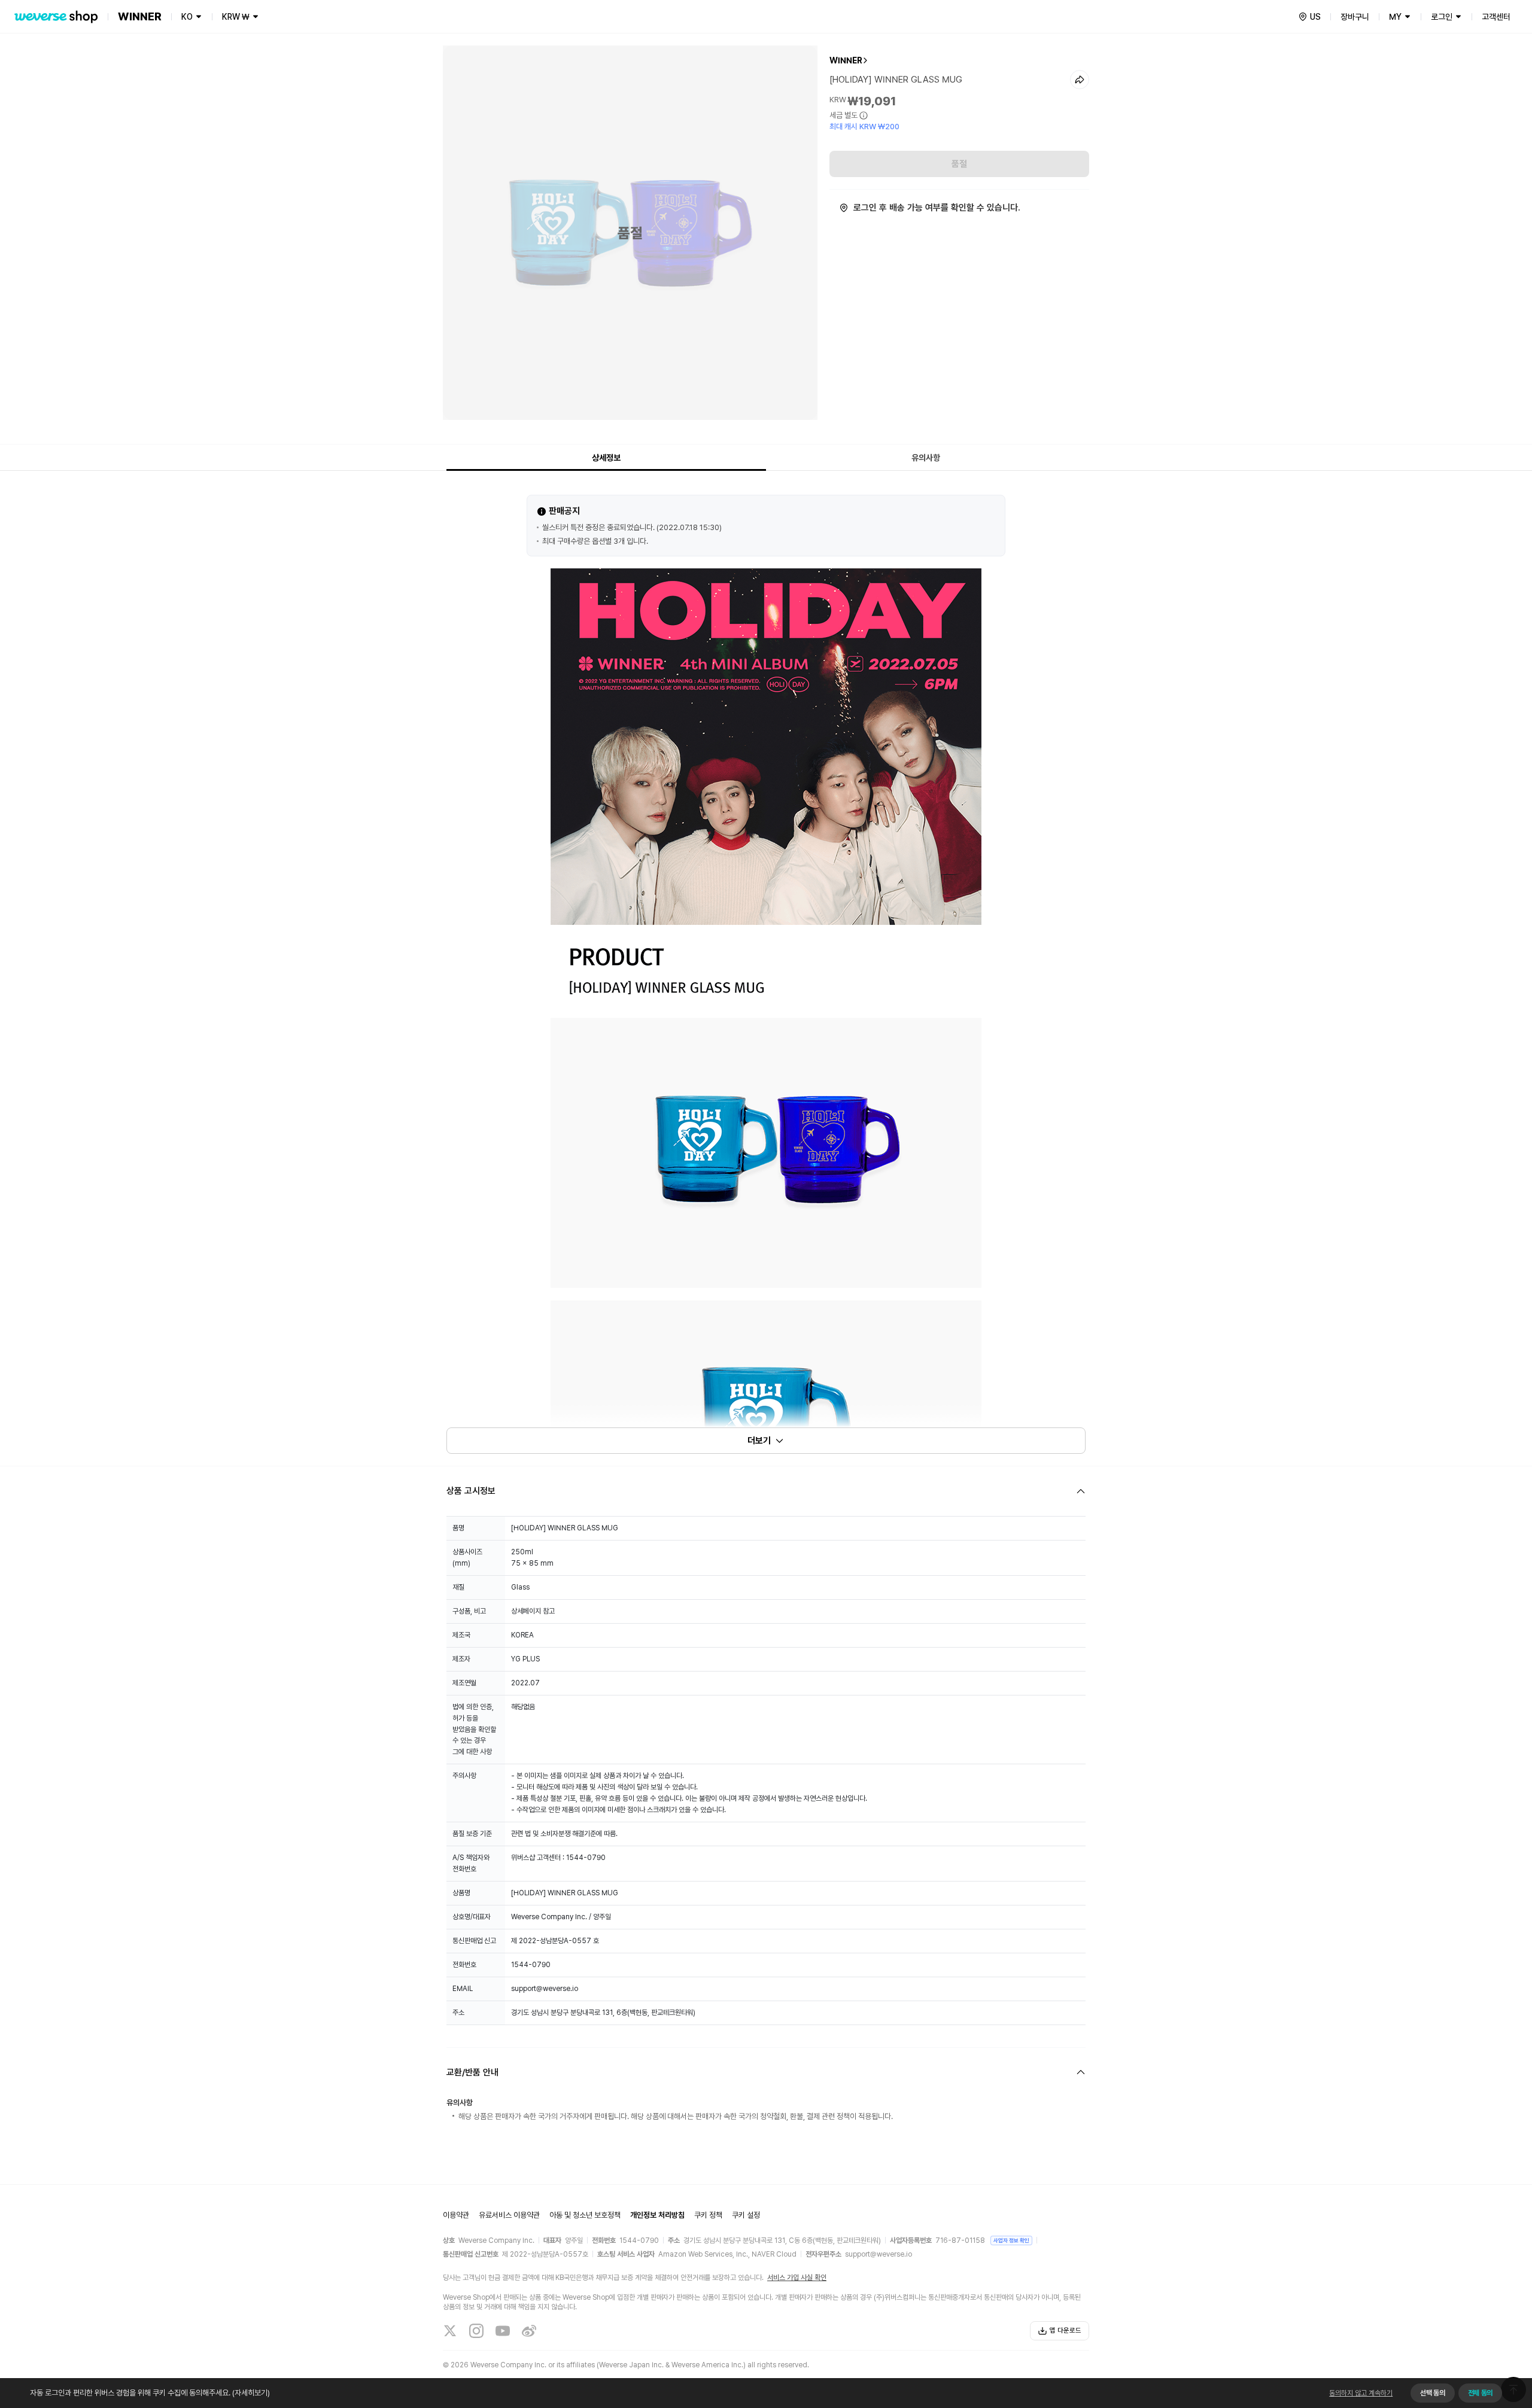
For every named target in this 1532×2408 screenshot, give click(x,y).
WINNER (846, 60)
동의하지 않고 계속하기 (1361, 2393)
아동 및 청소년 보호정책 (585, 2215)
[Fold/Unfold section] (766, 1491)
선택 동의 (1432, 2393)
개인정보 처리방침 (657, 2215)
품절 (959, 164)
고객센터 (1496, 17)
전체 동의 (1480, 2393)
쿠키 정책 (708, 2215)
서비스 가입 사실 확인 (797, 2278)
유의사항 (926, 458)
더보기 (759, 1441)
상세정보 (606, 458)
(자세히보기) (251, 2393)
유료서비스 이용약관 (509, 2215)
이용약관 (456, 2215)
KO (187, 17)
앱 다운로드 (1066, 2331)
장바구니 (1355, 17)
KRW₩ (236, 17)
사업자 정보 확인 (1011, 2240)
